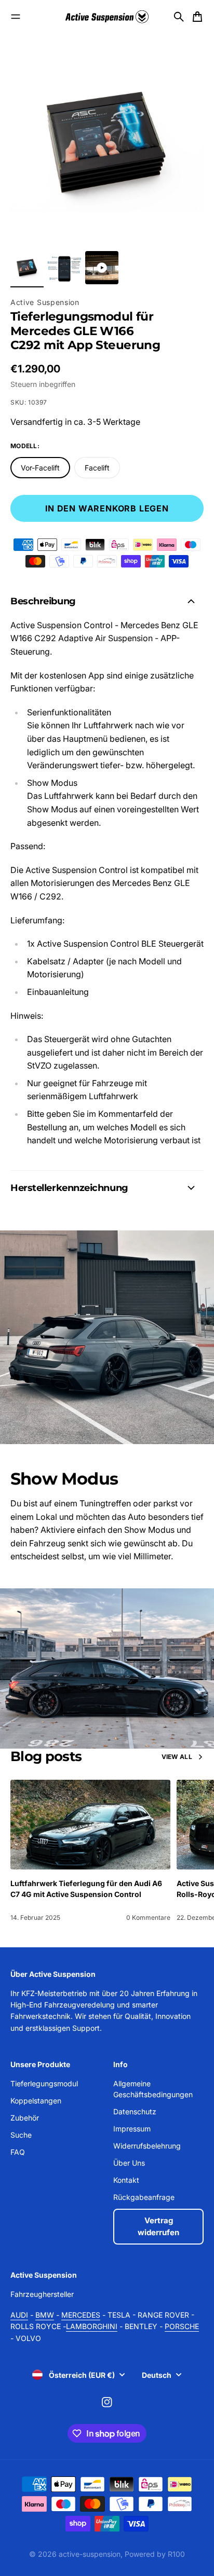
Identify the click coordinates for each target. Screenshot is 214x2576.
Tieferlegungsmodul (44, 2083)
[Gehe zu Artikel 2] (64, 268)
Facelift (97, 468)
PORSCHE (182, 2326)
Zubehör (25, 2118)
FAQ (18, 2152)
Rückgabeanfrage (144, 2197)
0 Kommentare (148, 1917)
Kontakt (126, 2180)
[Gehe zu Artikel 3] (102, 268)
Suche (21, 2135)
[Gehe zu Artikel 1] (27, 268)
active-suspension (90, 2554)
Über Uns (129, 2163)
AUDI (19, 2315)
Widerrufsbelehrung (147, 2146)
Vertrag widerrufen (158, 2226)
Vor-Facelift (40, 468)
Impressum (132, 2129)
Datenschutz (135, 2111)
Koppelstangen (36, 2101)
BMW (45, 2315)
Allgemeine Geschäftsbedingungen (153, 2089)
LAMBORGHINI (92, 2326)
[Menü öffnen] (16, 17)
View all (177, 1757)
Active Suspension (45, 302)
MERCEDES (81, 2315)
